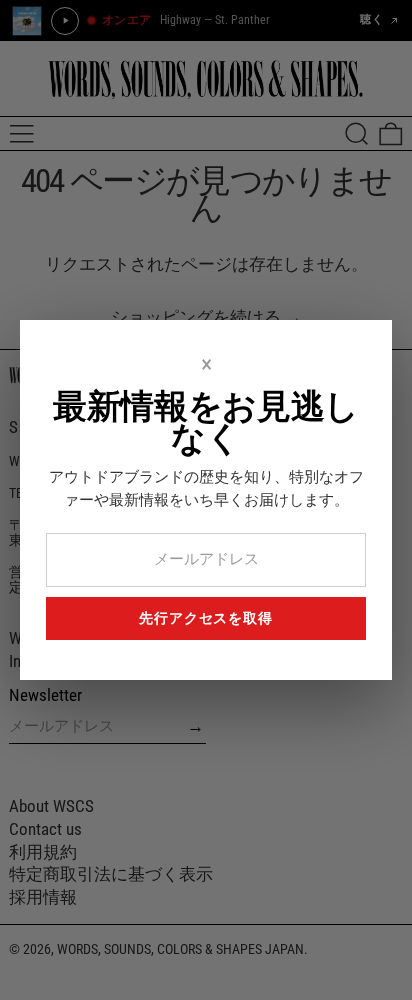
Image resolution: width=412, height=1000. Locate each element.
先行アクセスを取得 (206, 618)
